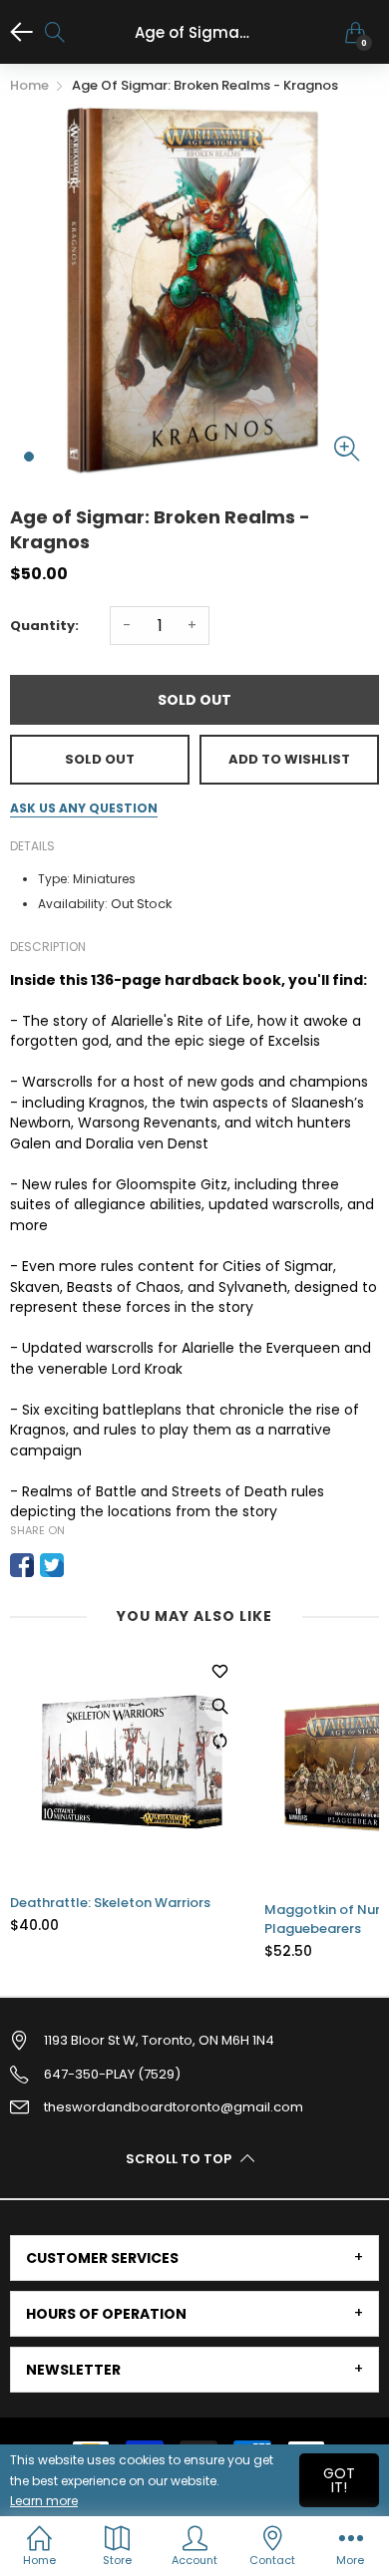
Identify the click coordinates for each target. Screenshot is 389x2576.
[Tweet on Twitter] (52, 1565)
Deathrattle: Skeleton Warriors (110, 1903)
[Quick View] (219, 1707)
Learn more (44, 2501)
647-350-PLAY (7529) (112, 2074)
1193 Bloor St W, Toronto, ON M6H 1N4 (159, 2040)
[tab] (194, 2258)
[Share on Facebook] (22, 1565)
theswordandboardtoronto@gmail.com (174, 2107)
